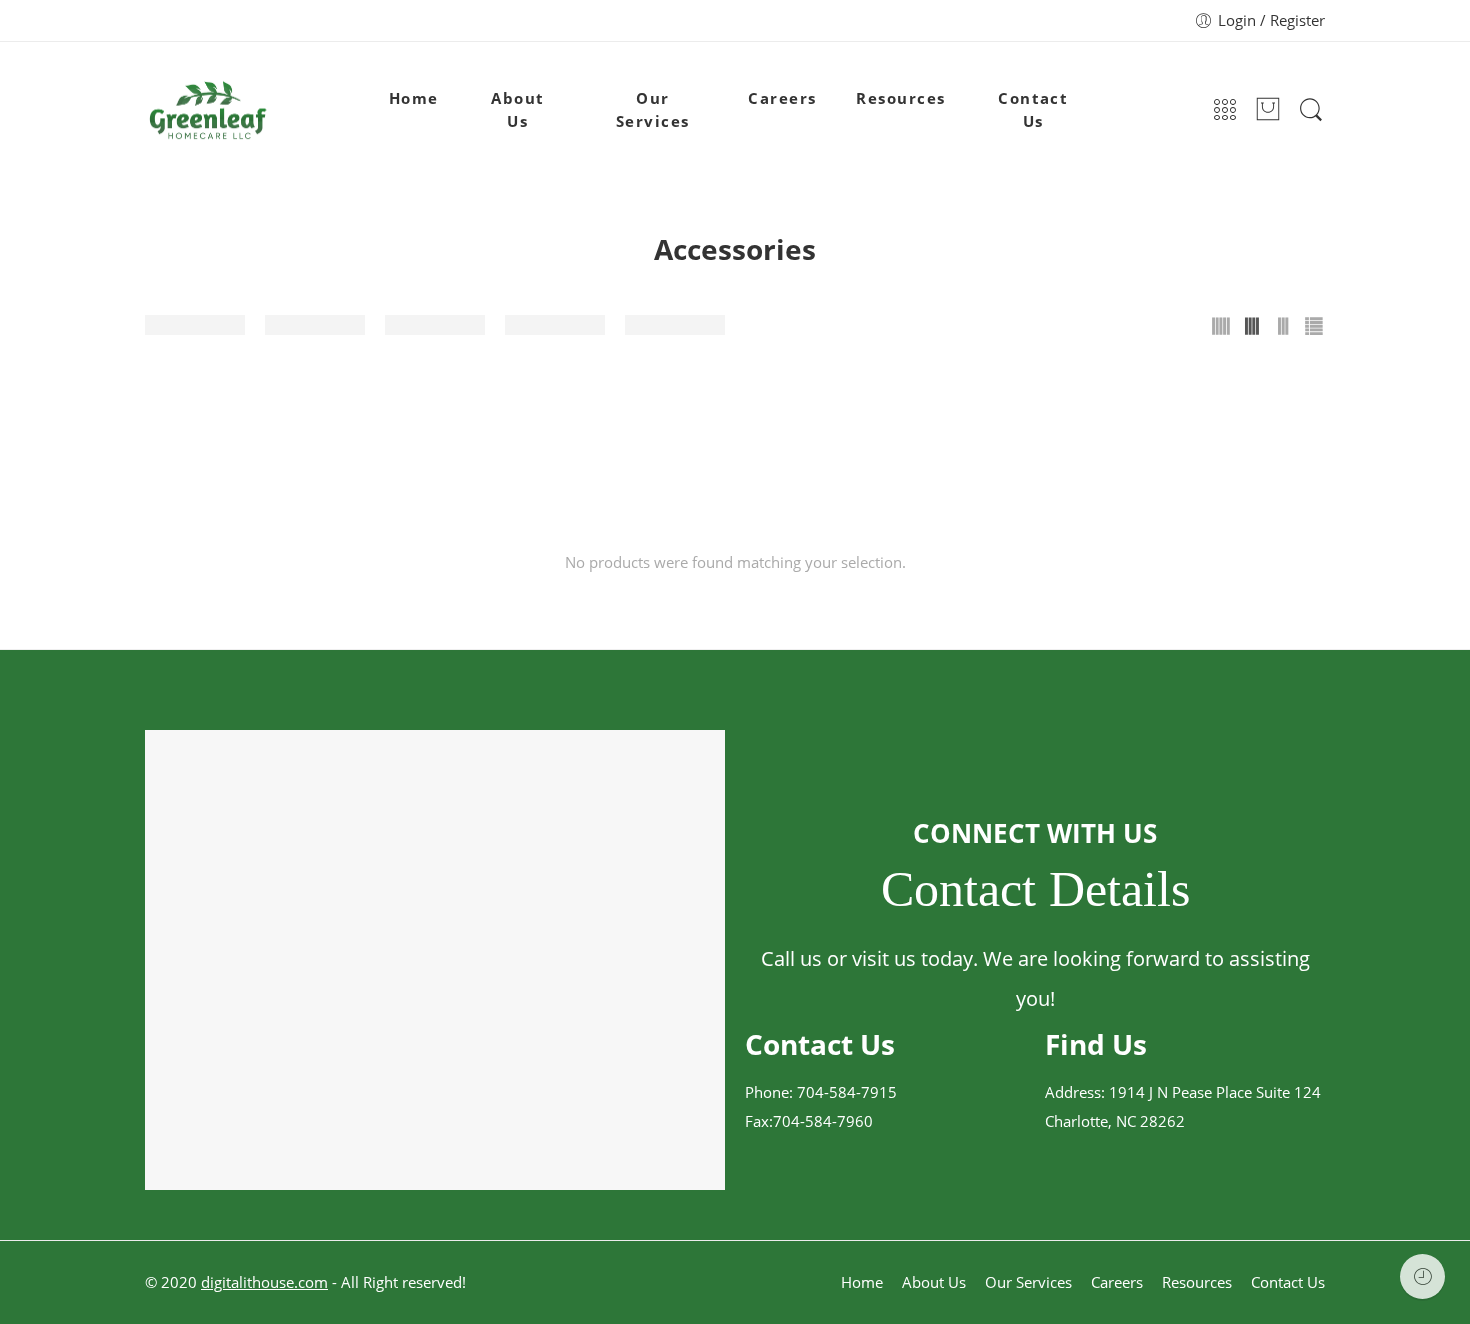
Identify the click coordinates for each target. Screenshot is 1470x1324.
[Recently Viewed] (1422, 1276)
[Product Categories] (1225, 110)
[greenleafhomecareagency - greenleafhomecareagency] (208, 110)
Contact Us (1033, 110)
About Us (517, 110)
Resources (900, 98)
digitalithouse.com (264, 1282)
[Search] (1311, 110)
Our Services (653, 110)
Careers (782, 98)
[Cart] (1268, 110)
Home (414, 98)
